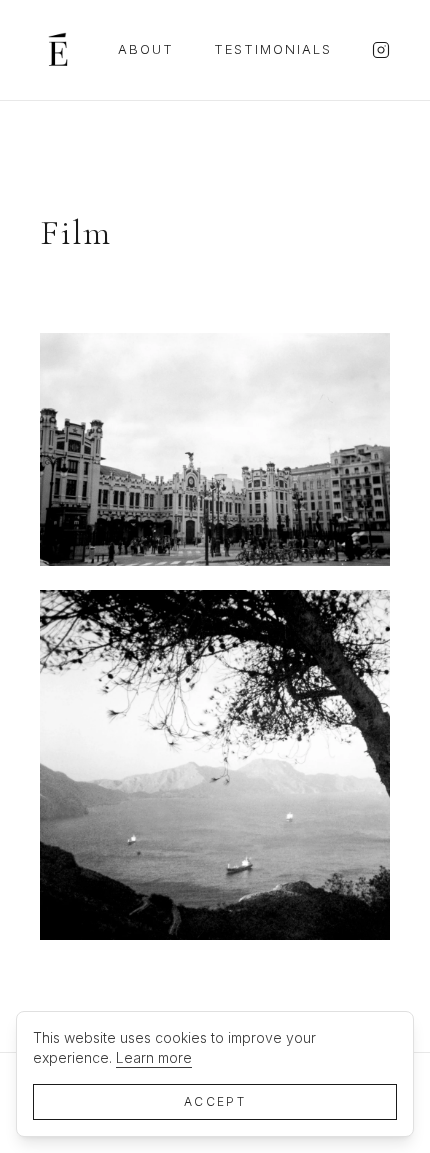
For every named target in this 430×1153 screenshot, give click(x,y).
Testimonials (273, 49)
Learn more (154, 1057)
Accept (215, 1101)
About (146, 49)
